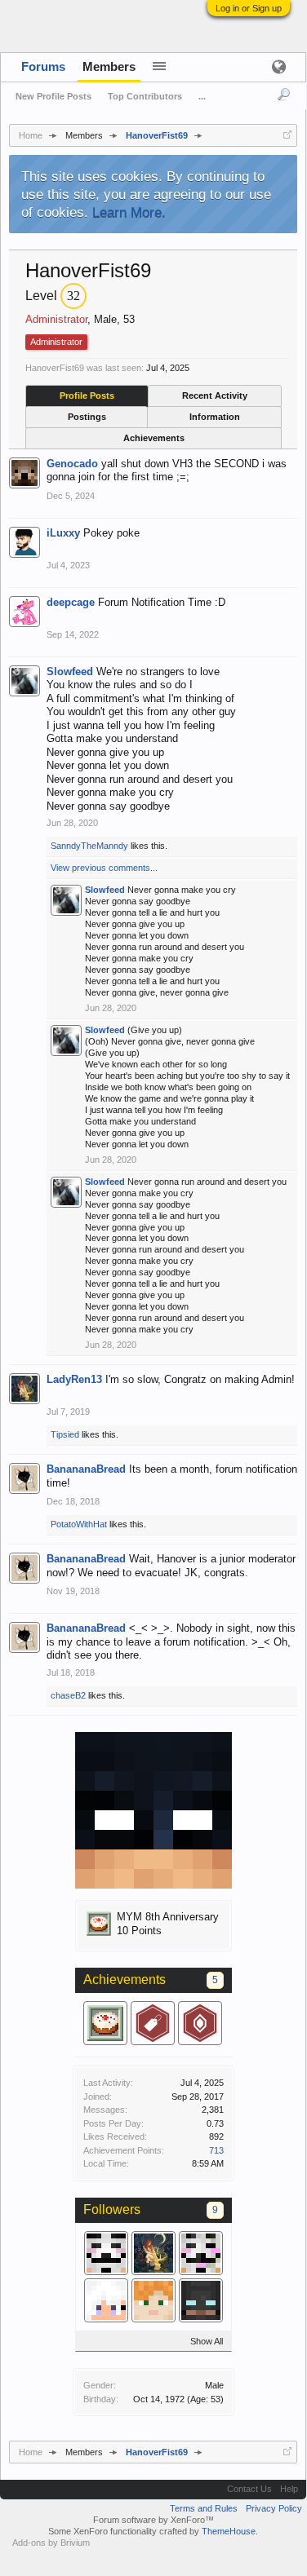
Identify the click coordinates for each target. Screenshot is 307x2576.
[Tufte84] (201, 2300)
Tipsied (65, 1434)
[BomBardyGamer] (106, 2253)
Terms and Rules (204, 2508)
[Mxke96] (153, 2300)
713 (216, 2150)
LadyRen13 (74, 1379)
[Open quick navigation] (287, 135)
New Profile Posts (53, 96)
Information (215, 417)
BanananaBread (86, 1469)
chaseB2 (68, 1695)
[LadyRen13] (153, 2253)
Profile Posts (87, 395)
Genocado (72, 464)
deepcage (71, 602)
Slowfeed (70, 672)
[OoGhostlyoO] (201, 2253)
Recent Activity (215, 395)
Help (289, 2489)
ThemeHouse (229, 2531)
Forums (43, 66)
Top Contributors (145, 96)
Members (109, 66)
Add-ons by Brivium (51, 2543)
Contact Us (249, 2489)
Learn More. (129, 212)
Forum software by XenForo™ (153, 2520)
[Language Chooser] (278, 66)
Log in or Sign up (249, 8)
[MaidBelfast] (106, 2300)
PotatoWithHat (79, 1524)
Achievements (154, 438)
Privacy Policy (274, 2508)
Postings (87, 417)
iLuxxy (63, 533)
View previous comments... (104, 868)
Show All (207, 2341)
